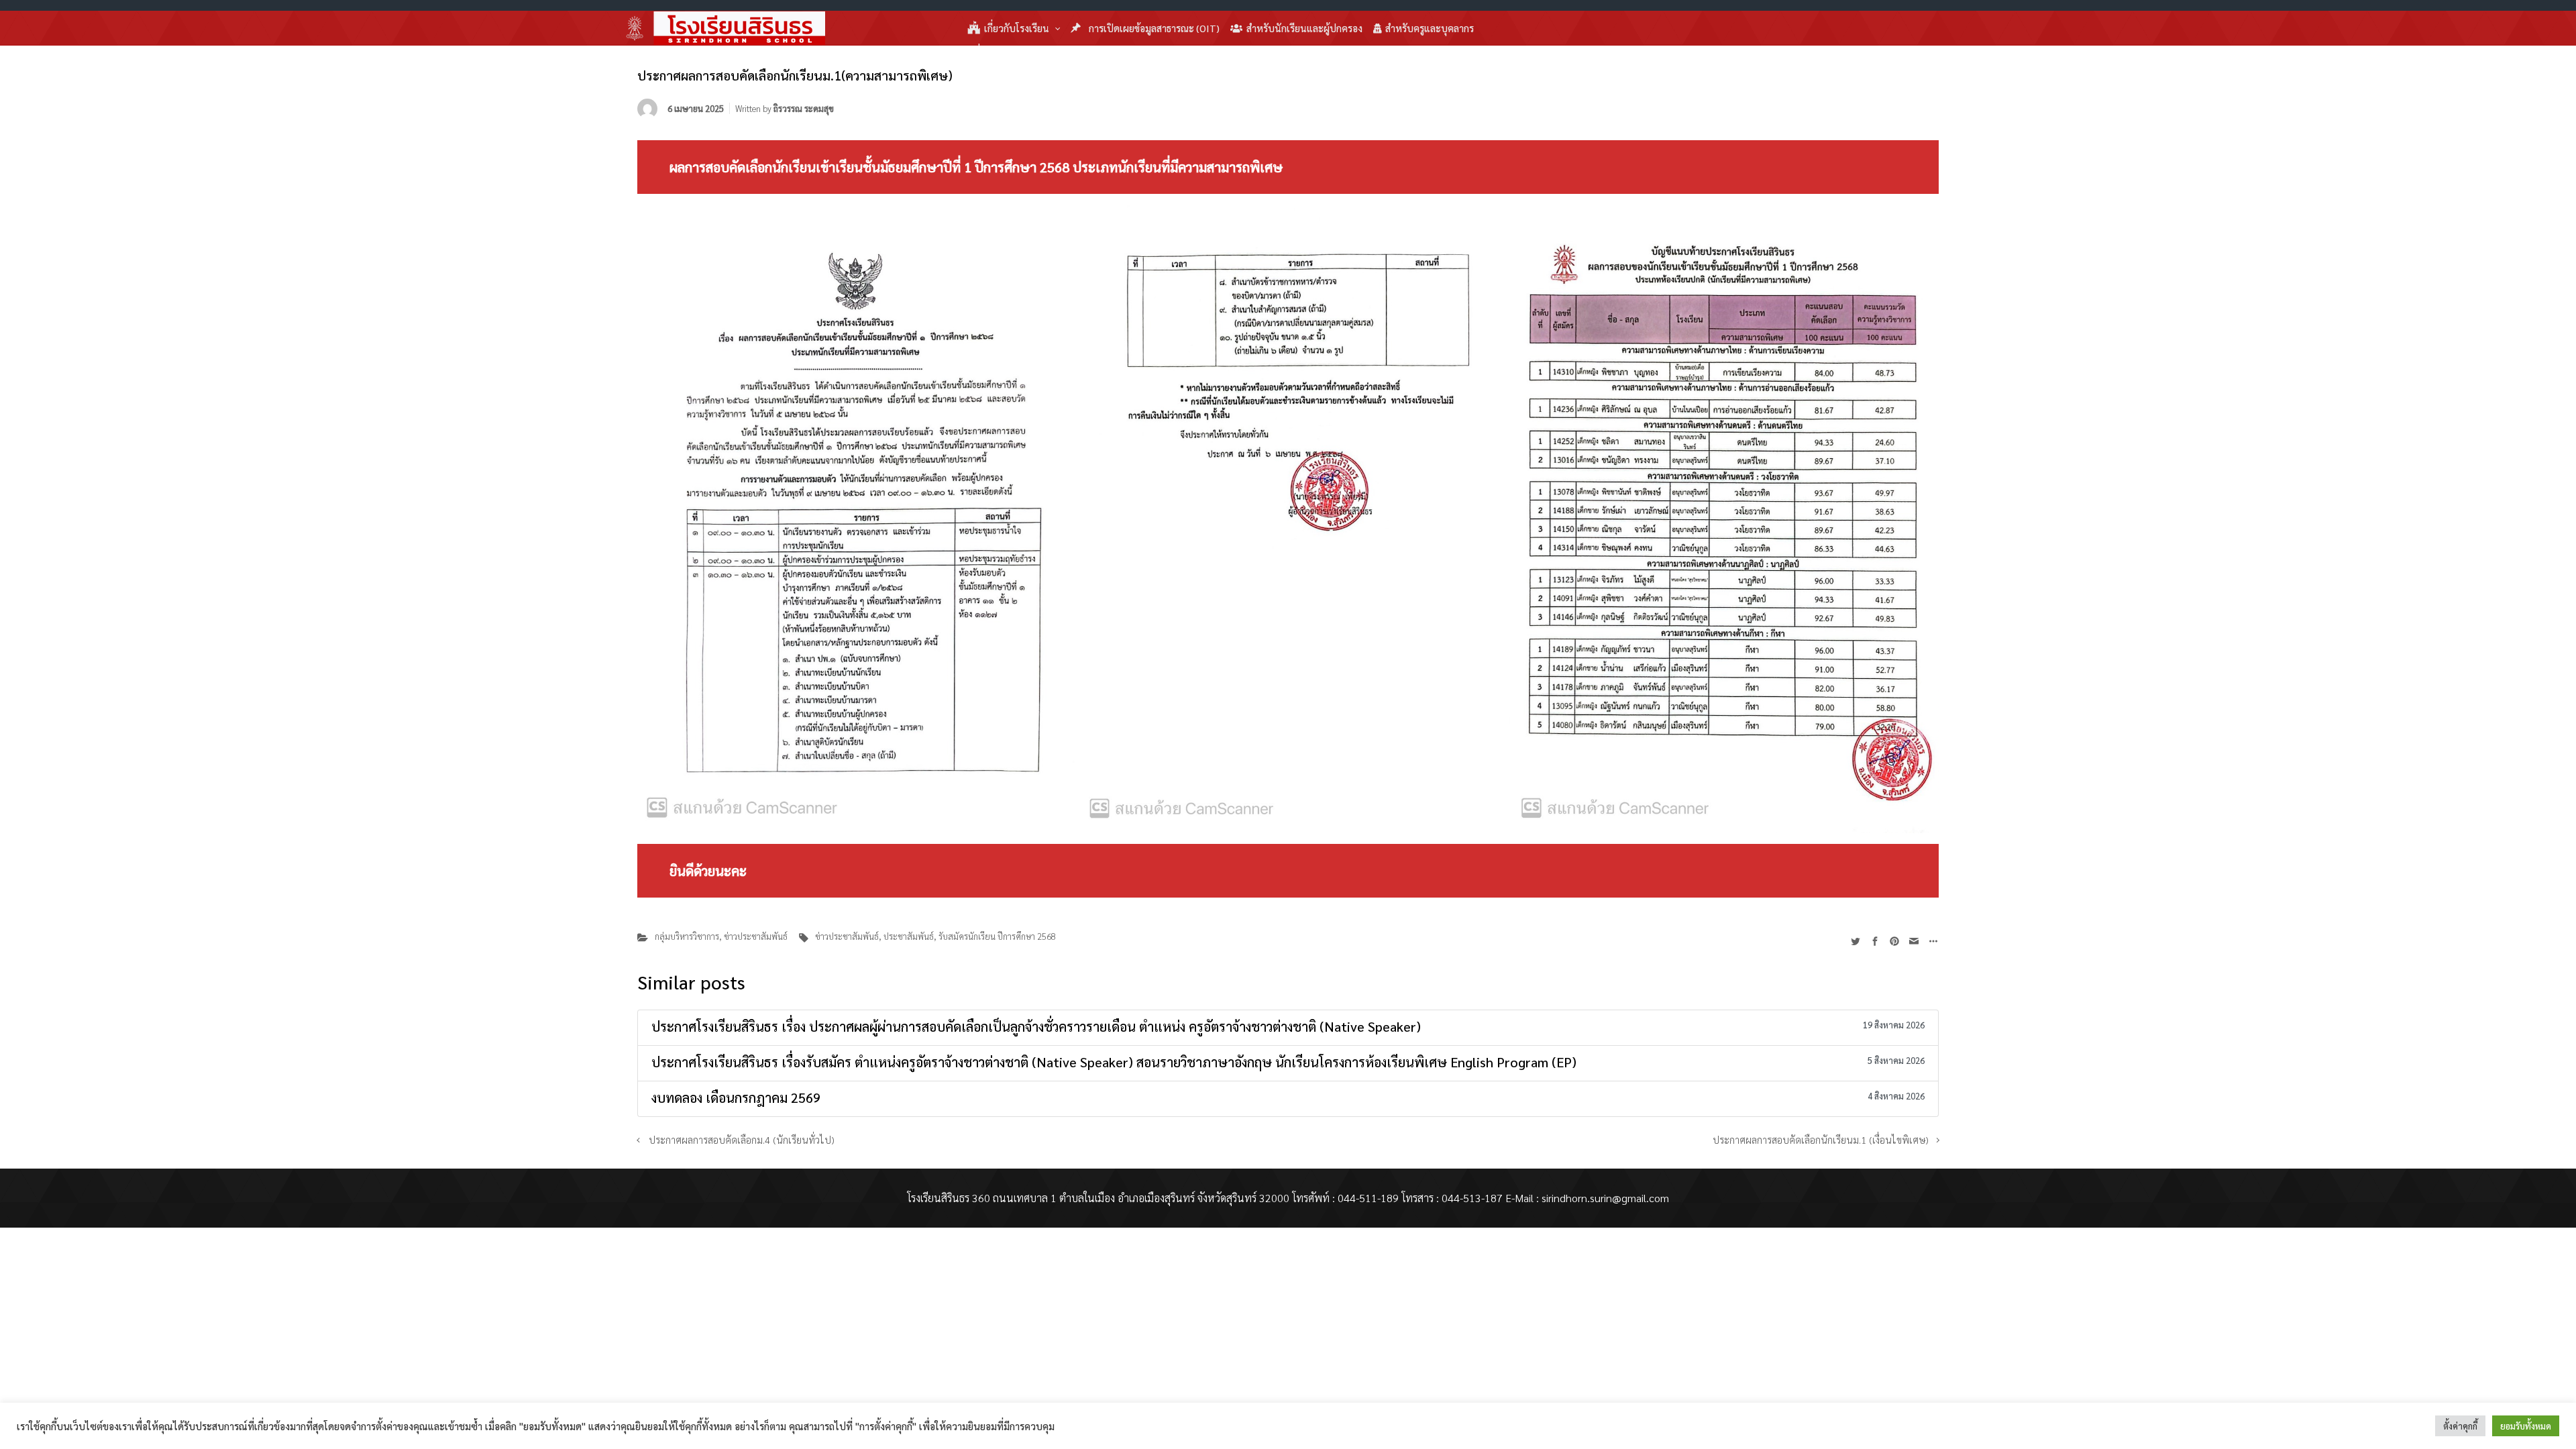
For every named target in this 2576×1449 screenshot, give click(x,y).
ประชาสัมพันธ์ (909, 936)
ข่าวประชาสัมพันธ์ (756, 936)
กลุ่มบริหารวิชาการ (687, 936)
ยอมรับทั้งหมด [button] (2526, 1426)
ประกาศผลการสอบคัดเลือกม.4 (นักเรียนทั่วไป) (742, 1140)
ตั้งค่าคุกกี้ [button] (2460, 1426)
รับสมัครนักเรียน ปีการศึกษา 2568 (997, 936)
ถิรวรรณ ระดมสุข (804, 108)
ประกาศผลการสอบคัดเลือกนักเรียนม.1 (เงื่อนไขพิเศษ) (1821, 1140)
